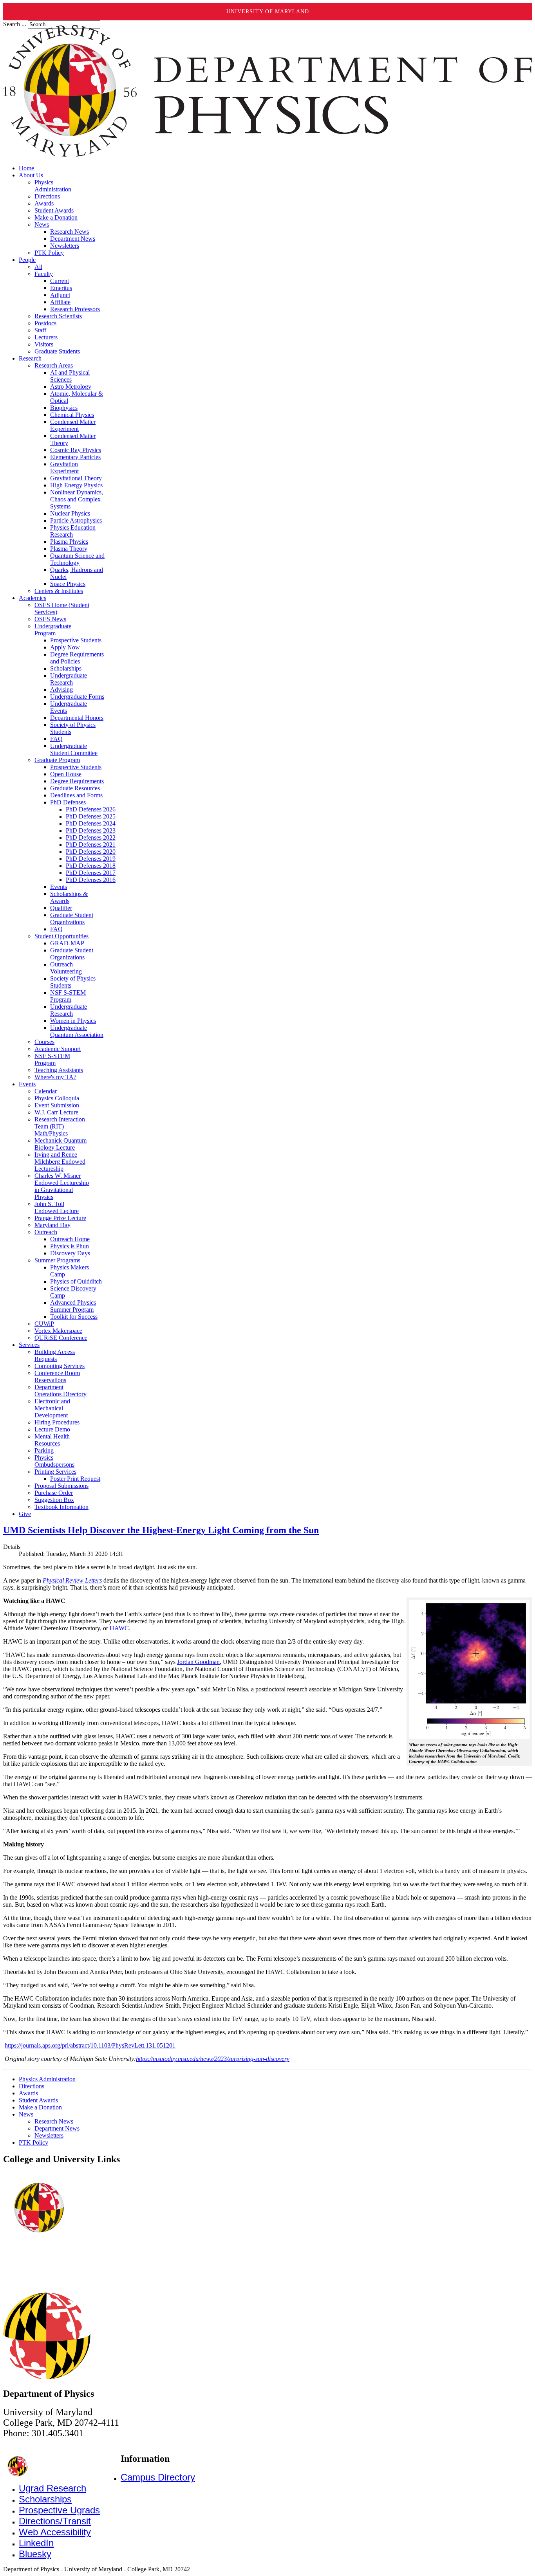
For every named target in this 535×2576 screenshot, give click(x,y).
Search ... (15, 24)
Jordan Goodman (198, 1662)
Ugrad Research (52, 2488)
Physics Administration (47, 2079)
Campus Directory (158, 2477)
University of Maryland (268, 12)
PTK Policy (33, 2142)
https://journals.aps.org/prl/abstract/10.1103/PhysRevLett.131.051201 (90, 2045)
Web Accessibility (55, 2532)
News (26, 2114)
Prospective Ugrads (59, 2510)
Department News (57, 2128)
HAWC (119, 1628)
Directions (32, 2086)
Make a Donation (40, 2107)
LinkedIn (36, 2543)
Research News (54, 2121)
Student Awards (38, 2100)
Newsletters (49, 2135)
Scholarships (45, 2499)
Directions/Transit (55, 2521)
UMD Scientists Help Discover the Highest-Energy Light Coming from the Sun (161, 1530)
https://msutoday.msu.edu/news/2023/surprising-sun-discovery (213, 2059)
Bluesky (35, 2554)
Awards (28, 2093)
